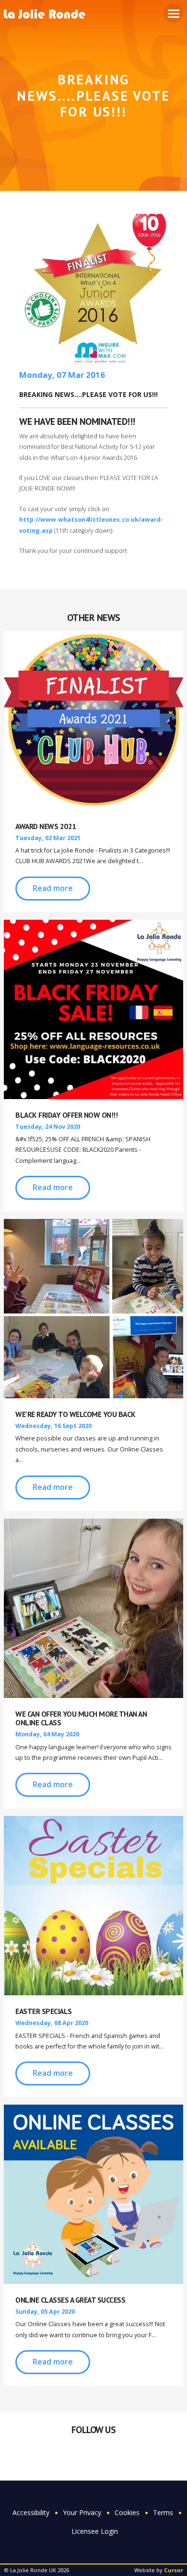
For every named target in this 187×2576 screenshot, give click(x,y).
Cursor (174, 2570)
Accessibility (31, 2512)
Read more (53, 888)
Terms (163, 2512)
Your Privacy (82, 2512)
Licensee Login (95, 2531)
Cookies (127, 2512)
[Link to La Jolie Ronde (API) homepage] (48, 15)
